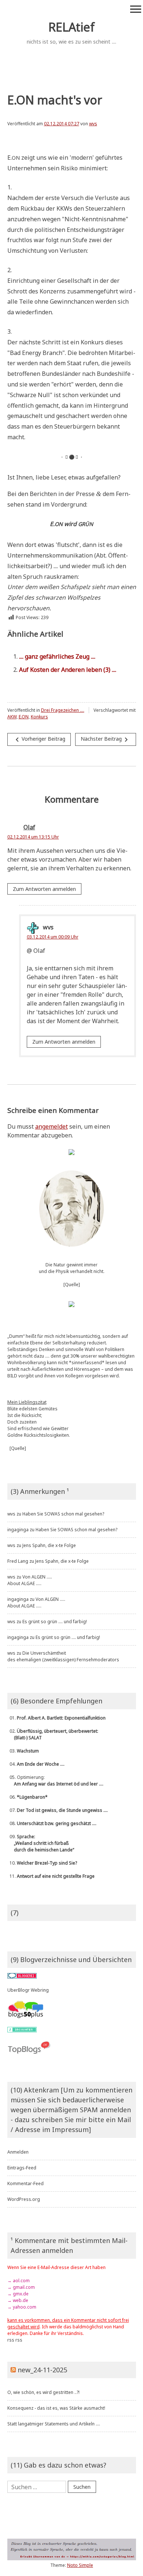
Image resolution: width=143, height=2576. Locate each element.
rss (11, 2340)
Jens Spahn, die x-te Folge (49, 1545)
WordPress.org (24, 2199)
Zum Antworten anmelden (44, 889)
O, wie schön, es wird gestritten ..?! (43, 2392)
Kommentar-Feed (25, 2183)
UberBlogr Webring (28, 1990)
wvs (93, 124)
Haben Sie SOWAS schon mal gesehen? (63, 1514)
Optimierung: (55, 1781)
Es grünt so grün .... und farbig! (55, 1622)
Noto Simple (80, 2565)
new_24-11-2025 (42, 2370)
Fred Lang (18, 1561)
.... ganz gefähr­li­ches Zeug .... (57, 656)
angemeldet (52, 1126)
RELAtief (71, 27)
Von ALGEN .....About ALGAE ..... (30, 1580)
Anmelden (18, 2152)
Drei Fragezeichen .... (63, 710)
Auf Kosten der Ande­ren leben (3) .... (68, 670)
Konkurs (39, 717)
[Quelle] (72, 1285)
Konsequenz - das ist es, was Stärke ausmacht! (56, 2408)
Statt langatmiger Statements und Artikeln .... (54, 2424)
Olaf (29, 827)
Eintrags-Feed (22, 2168)
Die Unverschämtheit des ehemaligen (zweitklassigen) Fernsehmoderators (63, 1656)
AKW (12, 717)
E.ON (24, 717)
